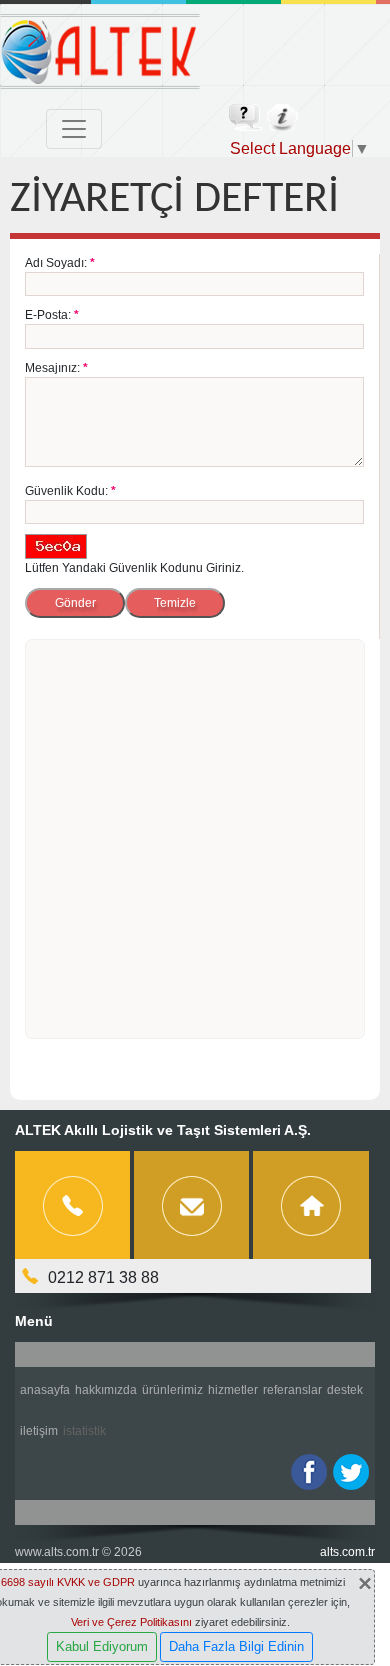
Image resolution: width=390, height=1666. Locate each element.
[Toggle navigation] (74, 129)
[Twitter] (351, 1472)
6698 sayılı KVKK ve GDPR (68, 1582)
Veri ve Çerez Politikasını (131, 1622)
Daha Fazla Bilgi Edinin (236, 1646)
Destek (345, 1390)
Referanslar (292, 1390)
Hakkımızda (106, 1390)
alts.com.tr (347, 1552)
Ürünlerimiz (172, 1390)
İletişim (39, 1431)
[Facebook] (309, 1472)
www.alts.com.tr (57, 1552)
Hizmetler (233, 1390)
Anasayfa (45, 1390)
